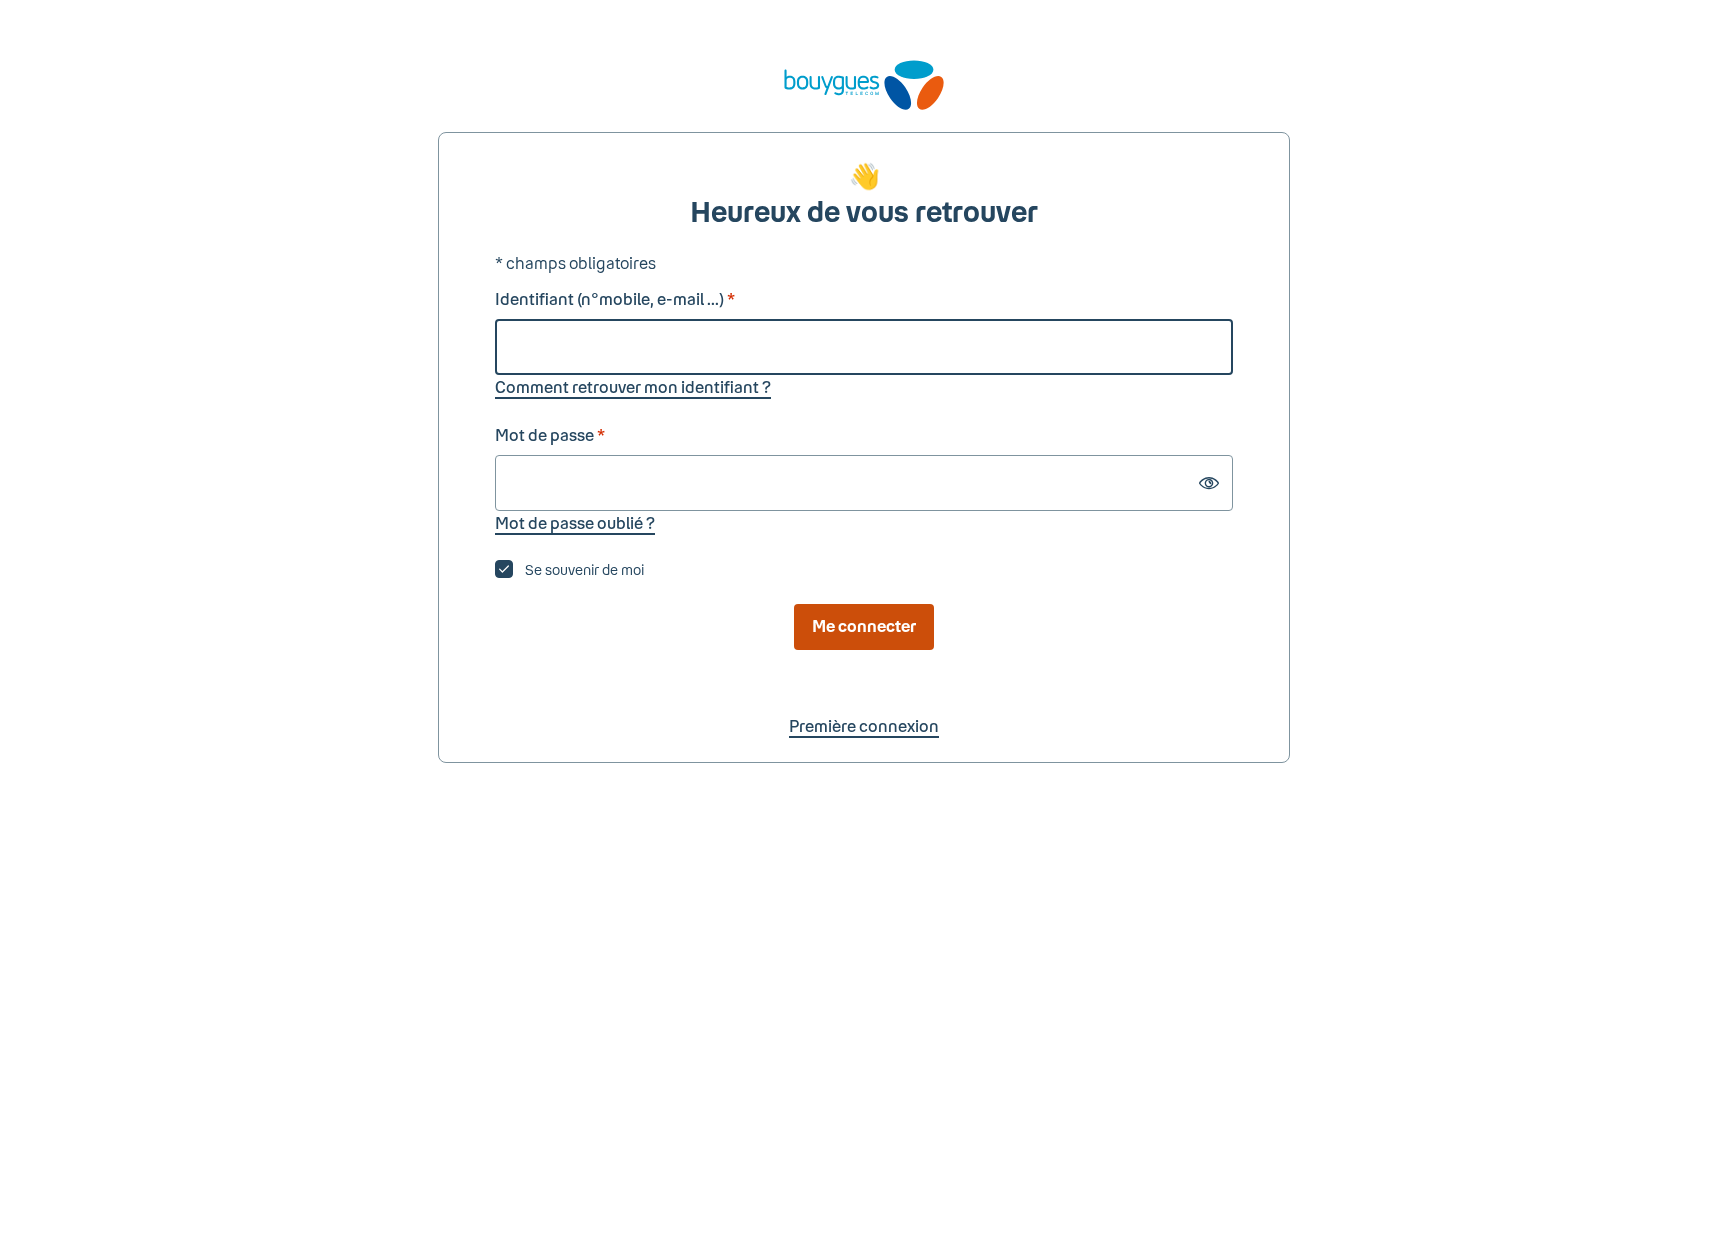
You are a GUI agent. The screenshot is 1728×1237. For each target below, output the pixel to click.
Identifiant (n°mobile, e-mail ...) (615, 298)
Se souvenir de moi (584, 569)
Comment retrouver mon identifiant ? (633, 386)
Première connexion (864, 725)
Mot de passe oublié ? (575, 522)
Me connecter (864, 625)
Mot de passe (550, 434)
